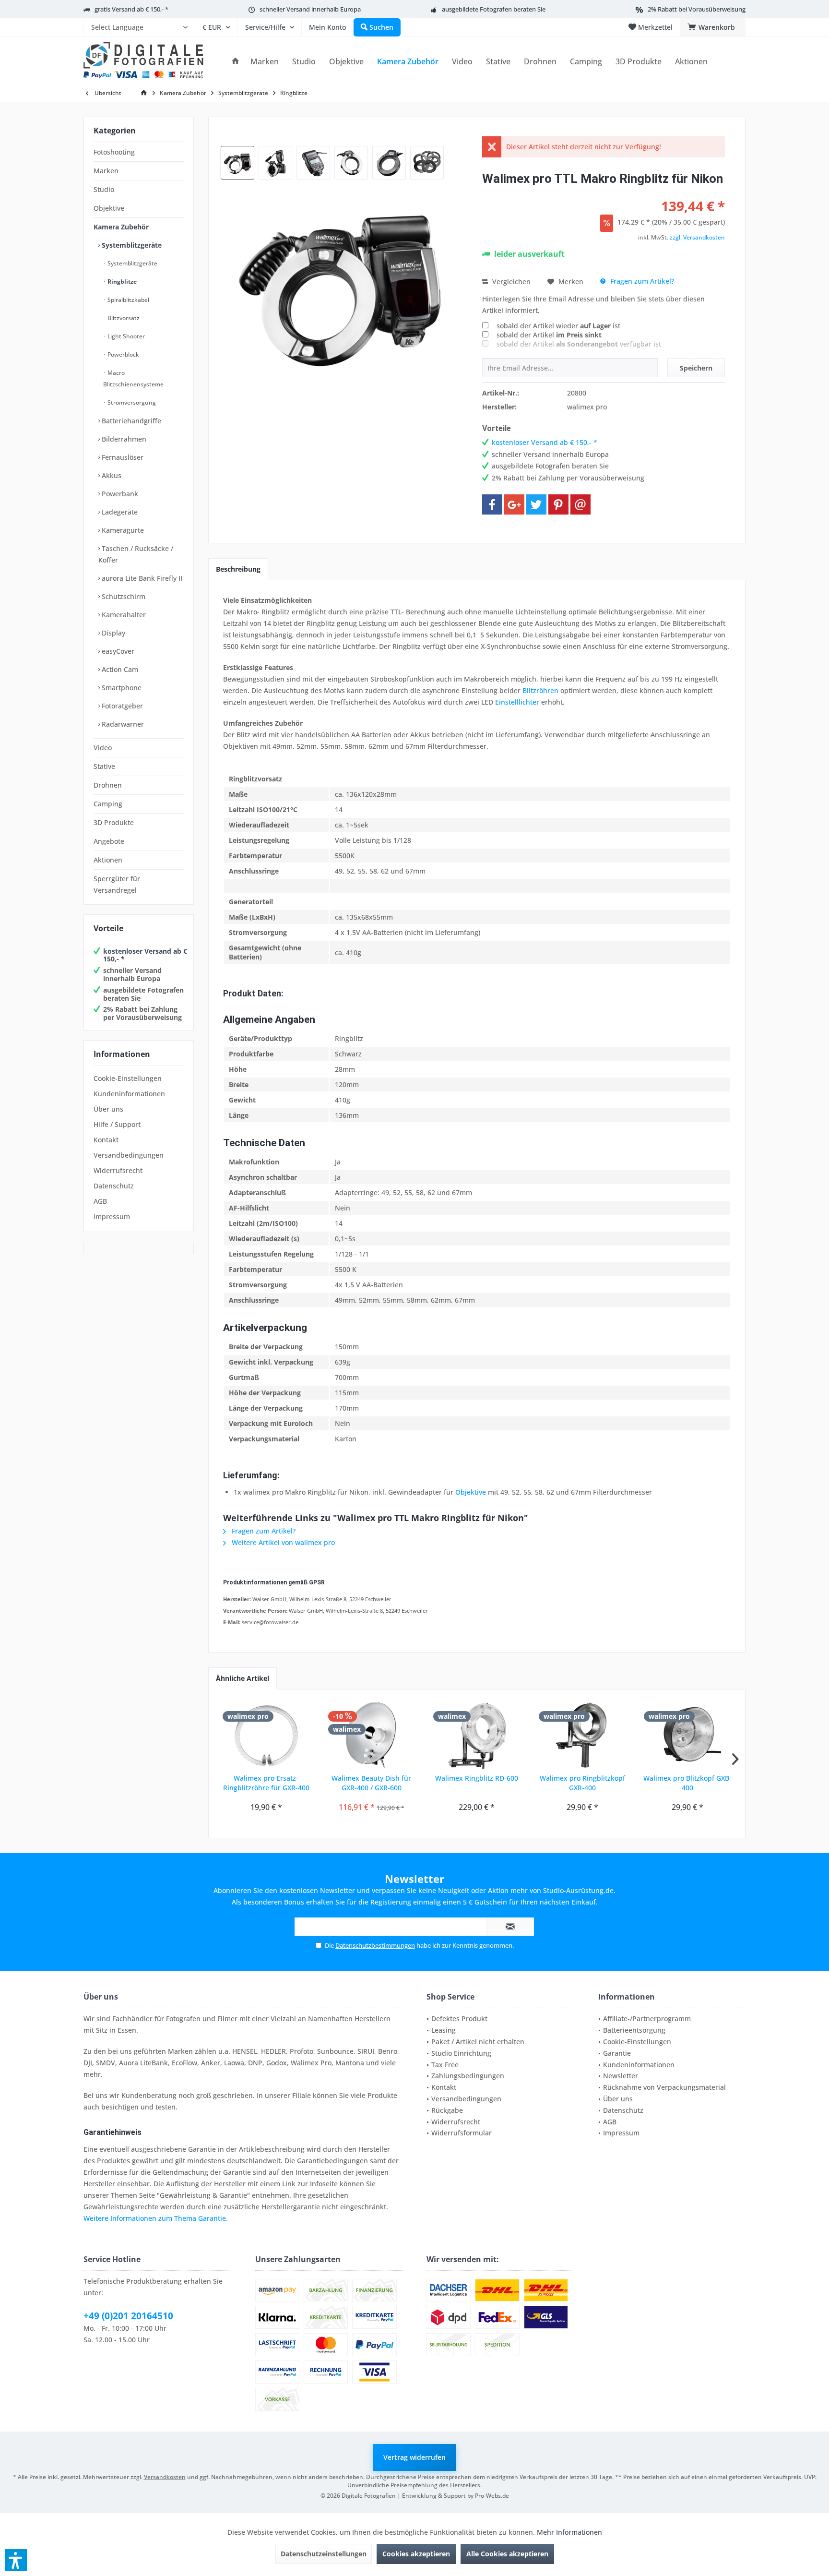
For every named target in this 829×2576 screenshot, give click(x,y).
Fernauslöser (122, 457)
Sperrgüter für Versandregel (117, 884)
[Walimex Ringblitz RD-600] (477, 1735)
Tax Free (445, 2065)
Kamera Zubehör (121, 227)
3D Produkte (114, 822)
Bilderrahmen (123, 439)
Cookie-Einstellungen (128, 1078)
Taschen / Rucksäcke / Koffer (136, 554)
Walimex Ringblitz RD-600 (477, 1778)
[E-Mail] (580, 504)
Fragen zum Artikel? (641, 281)
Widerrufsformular (462, 2133)
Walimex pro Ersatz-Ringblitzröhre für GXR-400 (266, 1783)
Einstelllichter (517, 702)
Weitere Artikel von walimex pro (282, 1542)
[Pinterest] (558, 504)
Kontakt (106, 1140)
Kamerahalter (123, 615)
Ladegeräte (119, 512)
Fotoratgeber (121, 706)
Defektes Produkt (459, 2019)
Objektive (109, 208)
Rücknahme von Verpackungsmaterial (664, 2087)
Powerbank (119, 494)
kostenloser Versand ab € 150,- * (145, 955)
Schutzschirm (123, 596)
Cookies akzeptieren (416, 2554)
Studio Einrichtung (461, 2053)
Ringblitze (121, 282)
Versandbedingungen (129, 1155)
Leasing (444, 2030)
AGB (100, 1201)
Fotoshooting (114, 152)
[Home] (236, 62)
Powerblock (123, 354)
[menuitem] (139, 27)
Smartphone (121, 688)
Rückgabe (447, 2110)
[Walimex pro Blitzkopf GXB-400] (687, 1735)
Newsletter (621, 2076)
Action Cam (119, 669)
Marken (106, 171)
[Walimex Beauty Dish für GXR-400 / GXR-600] (372, 1735)
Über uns (108, 1109)
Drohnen (108, 785)
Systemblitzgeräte (131, 245)
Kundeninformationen (129, 1094)
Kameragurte (122, 530)
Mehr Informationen (569, 2532)
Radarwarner (122, 724)
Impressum (112, 1216)
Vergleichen (510, 282)
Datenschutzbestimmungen (375, 1945)
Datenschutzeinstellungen (324, 2554)
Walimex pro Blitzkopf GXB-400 (687, 1783)
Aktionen (108, 860)
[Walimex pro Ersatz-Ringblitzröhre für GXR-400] (266, 1735)
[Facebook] (492, 504)
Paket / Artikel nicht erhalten (478, 2042)
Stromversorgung (131, 402)
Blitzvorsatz (123, 318)
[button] (16, 2560)
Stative (104, 766)
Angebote (109, 841)
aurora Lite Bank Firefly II (141, 578)
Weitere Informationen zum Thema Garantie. (156, 2218)
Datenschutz (114, 1186)
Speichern (696, 368)
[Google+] (514, 504)
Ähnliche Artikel (243, 1678)
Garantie (617, 2053)
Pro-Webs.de (492, 2496)
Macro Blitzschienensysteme (133, 378)
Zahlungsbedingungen (468, 2076)
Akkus (111, 475)
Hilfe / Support (117, 1124)
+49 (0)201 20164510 (128, 2316)
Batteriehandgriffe (130, 421)
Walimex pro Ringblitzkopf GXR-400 (582, 1783)
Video (103, 748)
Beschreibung (238, 569)
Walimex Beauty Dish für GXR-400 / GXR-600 (371, 1783)
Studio (104, 189)
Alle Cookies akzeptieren (507, 2554)
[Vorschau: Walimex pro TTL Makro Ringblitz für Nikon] (237, 163)
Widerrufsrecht (118, 1170)
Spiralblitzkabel (128, 300)
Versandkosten (165, 2477)
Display (113, 633)
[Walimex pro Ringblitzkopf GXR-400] (582, 1735)
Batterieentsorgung (634, 2030)
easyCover (117, 651)
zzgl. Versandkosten (697, 237)
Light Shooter (125, 336)
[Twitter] (536, 504)
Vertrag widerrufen (414, 2457)
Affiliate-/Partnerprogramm (647, 2019)
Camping (108, 804)
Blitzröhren (540, 690)
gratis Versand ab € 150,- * (131, 9)
